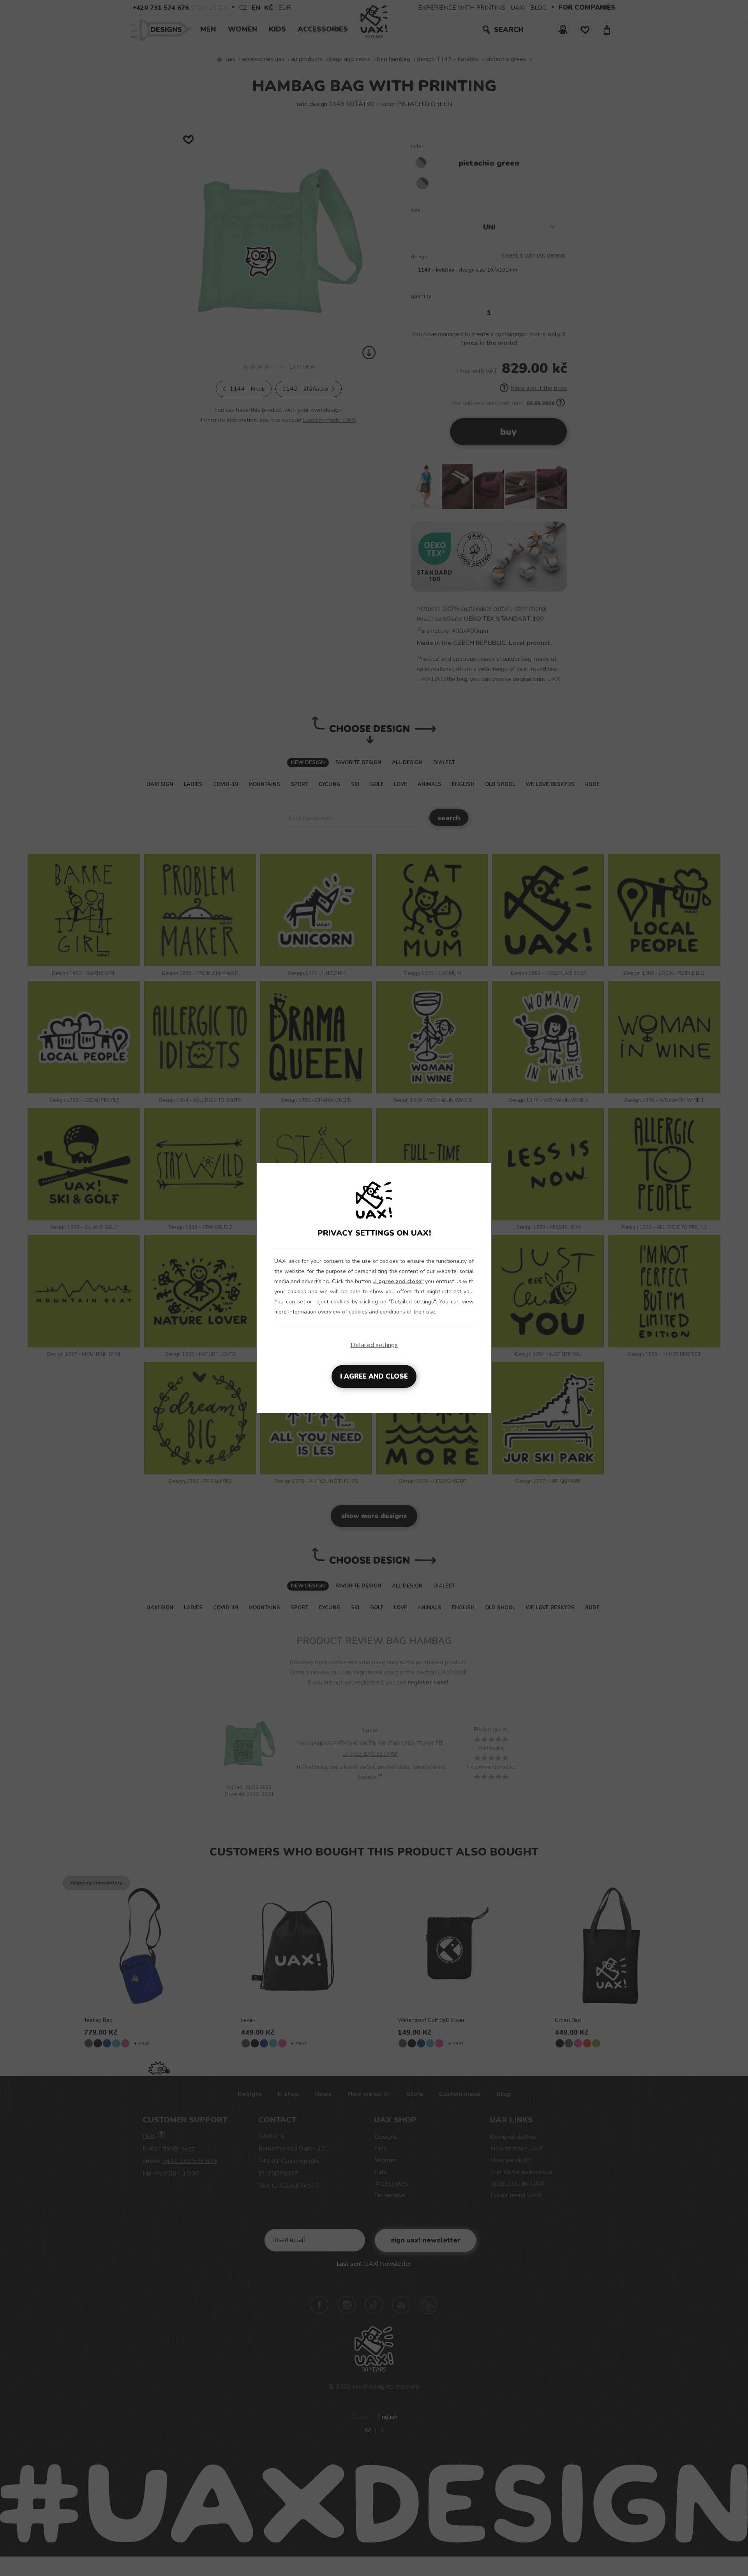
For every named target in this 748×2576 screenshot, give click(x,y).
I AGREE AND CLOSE (374, 1376)
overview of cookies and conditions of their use (377, 1312)
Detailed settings (374, 1345)
